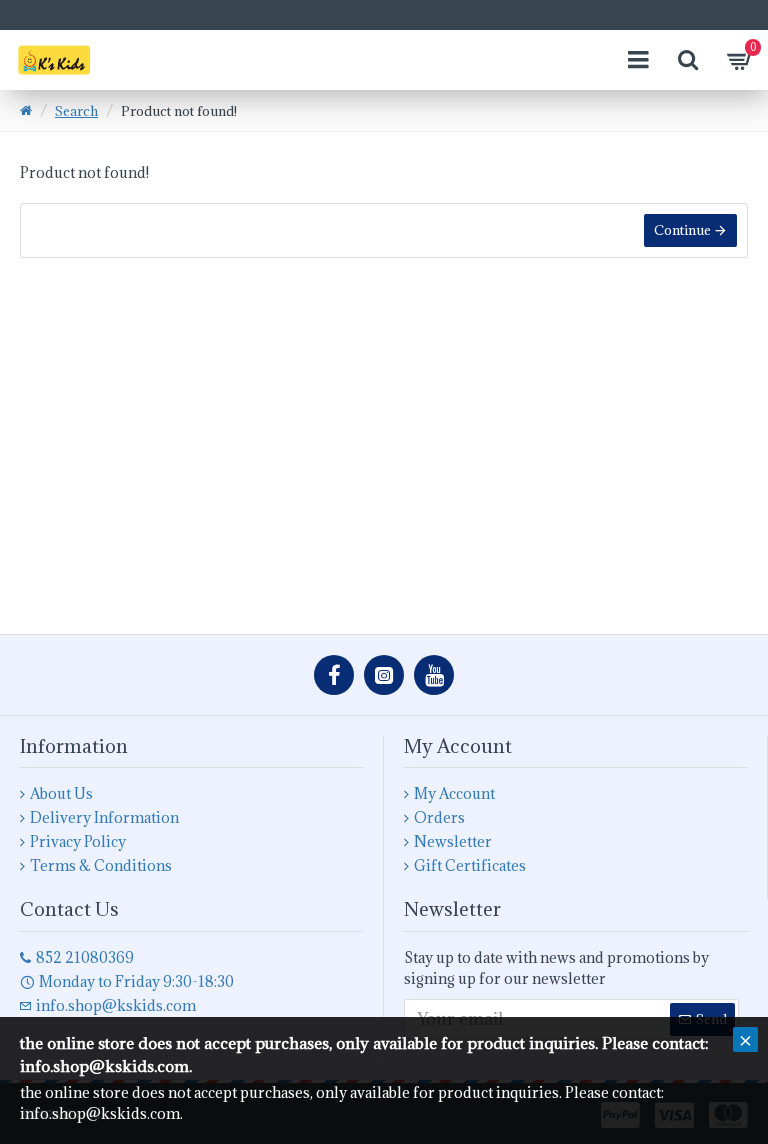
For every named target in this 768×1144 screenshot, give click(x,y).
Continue (682, 230)
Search (76, 111)
